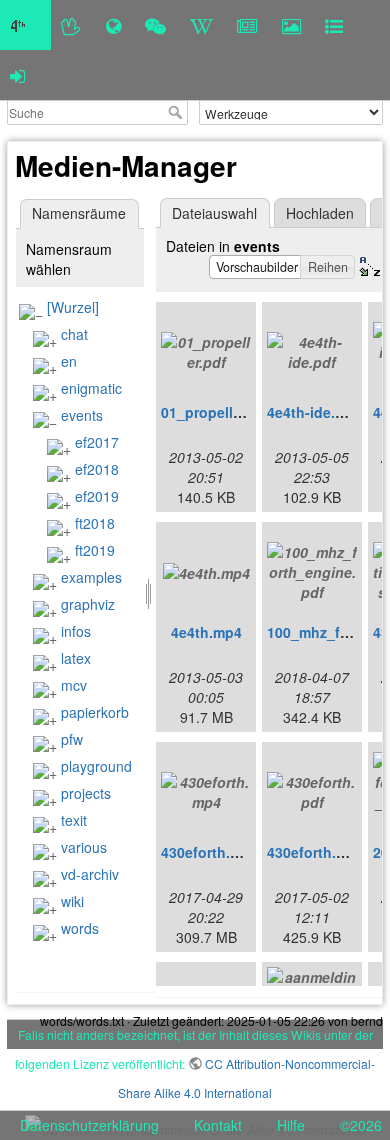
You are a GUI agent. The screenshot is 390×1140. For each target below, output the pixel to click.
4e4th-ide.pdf (312, 412)
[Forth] (71, 25)
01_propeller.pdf (216, 412)
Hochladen (320, 213)
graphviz (88, 604)
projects (86, 793)
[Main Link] (25, 25)
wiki (72, 901)
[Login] (17, 75)
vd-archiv (90, 874)
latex (76, 658)
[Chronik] (113, 25)
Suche (177, 112)
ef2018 (97, 469)
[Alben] (291, 25)
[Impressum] (334, 25)
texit (74, 820)
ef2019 (97, 496)
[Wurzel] (73, 307)
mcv (74, 685)
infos (76, 631)
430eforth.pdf (313, 852)
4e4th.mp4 (206, 632)
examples (91, 577)
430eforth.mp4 (210, 852)
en (69, 361)
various (84, 847)
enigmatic (91, 388)
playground (96, 766)
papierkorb (95, 712)
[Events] (155, 25)
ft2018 (95, 523)
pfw (72, 739)
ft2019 (95, 550)
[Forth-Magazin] (247, 25)
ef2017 (97, 442)
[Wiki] (201, 25)
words (80, 928)
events (82, 415)
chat (74, 334)
